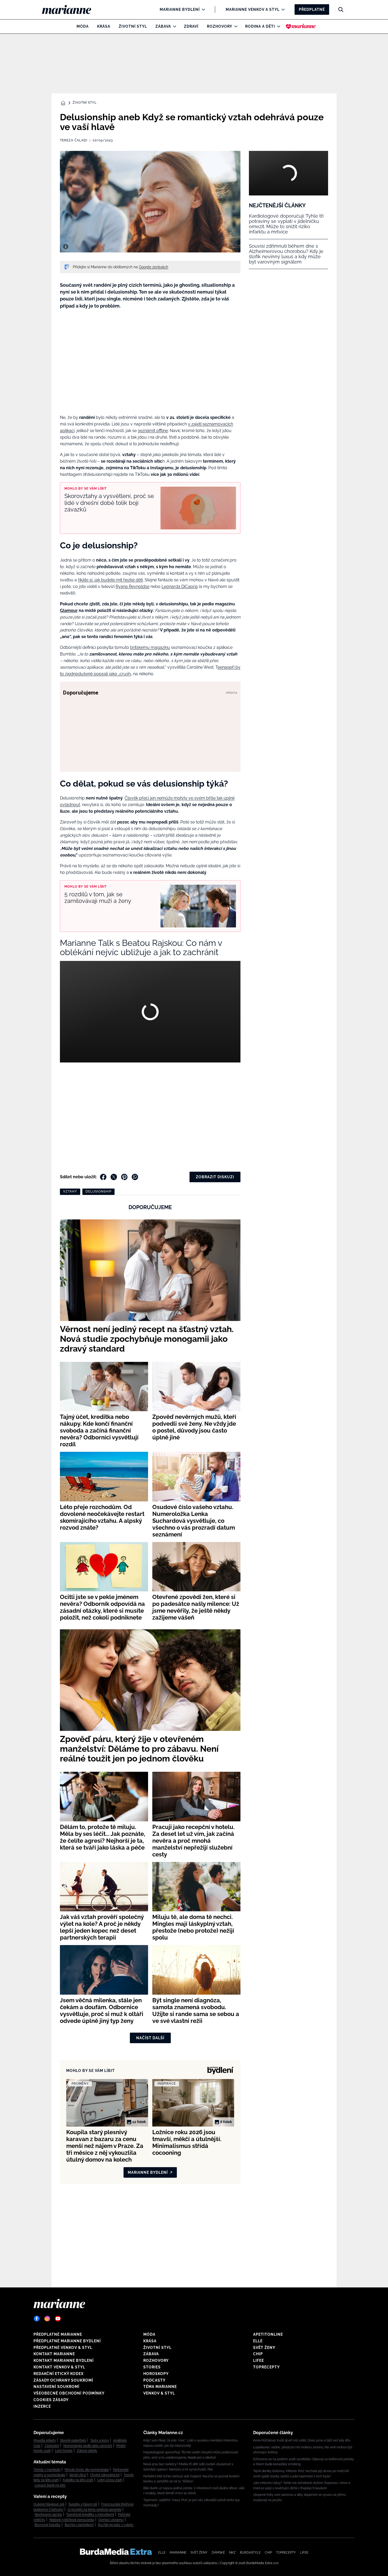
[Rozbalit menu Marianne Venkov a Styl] (282, 9)
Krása (104, 26)
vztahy (70, 1191)
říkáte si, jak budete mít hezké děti (110, 580)
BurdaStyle (250, 2553)
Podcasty (154, 2380)
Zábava (163, 26)
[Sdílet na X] (114, 1177)
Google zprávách (153, 267)
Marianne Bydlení (180, 9)
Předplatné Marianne (58, 2334)
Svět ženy (264, 2348)
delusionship (98, 1191)
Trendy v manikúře (47, 2470)
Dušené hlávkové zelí (49, 2504)
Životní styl (133, 26)
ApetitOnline (268, 2334)
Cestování (52, 2446)
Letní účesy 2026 (110, 2480)
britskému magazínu (150, 647)
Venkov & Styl (159, 2393)
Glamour (69, 611)
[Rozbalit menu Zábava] (173, 26)
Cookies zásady (51, 2400)
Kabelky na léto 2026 (78, 2480)
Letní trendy (64, 2451)
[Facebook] (37, 2319)
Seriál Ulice (78, 2475)
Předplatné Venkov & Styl (63, 2348)
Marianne (178, 2553)
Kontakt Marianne (54, 2354)
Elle (258, 2341)
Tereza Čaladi (74, 140)
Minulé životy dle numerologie (87, 2470)
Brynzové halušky (48, 2525)
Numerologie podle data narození (88, 2446)
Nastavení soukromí (56, 2387)
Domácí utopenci (111, 2520)
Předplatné (312, 9)
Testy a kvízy (100, 2440)
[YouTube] (58, 2319)
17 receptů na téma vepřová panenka (94, 2510)
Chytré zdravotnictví (105, 2475)
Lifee (259, 2360)
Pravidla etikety (45, 2440)
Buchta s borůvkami (79, 2525)
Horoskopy (156, 2374)
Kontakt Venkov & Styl (59, 2367)
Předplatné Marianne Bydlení (67, 2341)
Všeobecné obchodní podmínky (69, 2393)
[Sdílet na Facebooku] (103, 1177)
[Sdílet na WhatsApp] (135, 1177)
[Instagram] (47, 2319)
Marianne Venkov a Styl (253, 9)
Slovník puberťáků (73, 2440)
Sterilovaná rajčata (48, 2515)
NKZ (232, 2553)
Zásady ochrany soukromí (63, 2380)
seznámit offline (153, 431)
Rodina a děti (260, 26)
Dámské (218, 2553)
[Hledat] (341, 9)
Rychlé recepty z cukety (116, 2525)
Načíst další (150, 2038)
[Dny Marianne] (301, 26)
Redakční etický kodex (59, 2374)
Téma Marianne (160, 2387)
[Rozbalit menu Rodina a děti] (277, 26)
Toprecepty (266, 2367)
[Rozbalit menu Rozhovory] (235, 26)
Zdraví (191, 26)
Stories (152, 2367)
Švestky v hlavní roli (83, 2504)
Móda (83, 26)
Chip (258, 2354)
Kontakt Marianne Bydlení (64, 2360)
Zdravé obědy (87, 2451)
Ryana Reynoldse (133, 586)
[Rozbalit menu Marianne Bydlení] (202, 9)
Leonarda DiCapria (180, 586)
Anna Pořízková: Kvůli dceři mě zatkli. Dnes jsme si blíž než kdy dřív (302, 2440)
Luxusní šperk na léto (50, 2485)
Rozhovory (220, 26)
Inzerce (42, 2406)
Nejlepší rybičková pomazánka (72, 2520)
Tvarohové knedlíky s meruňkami (90, 2515)
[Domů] (71, 9)
